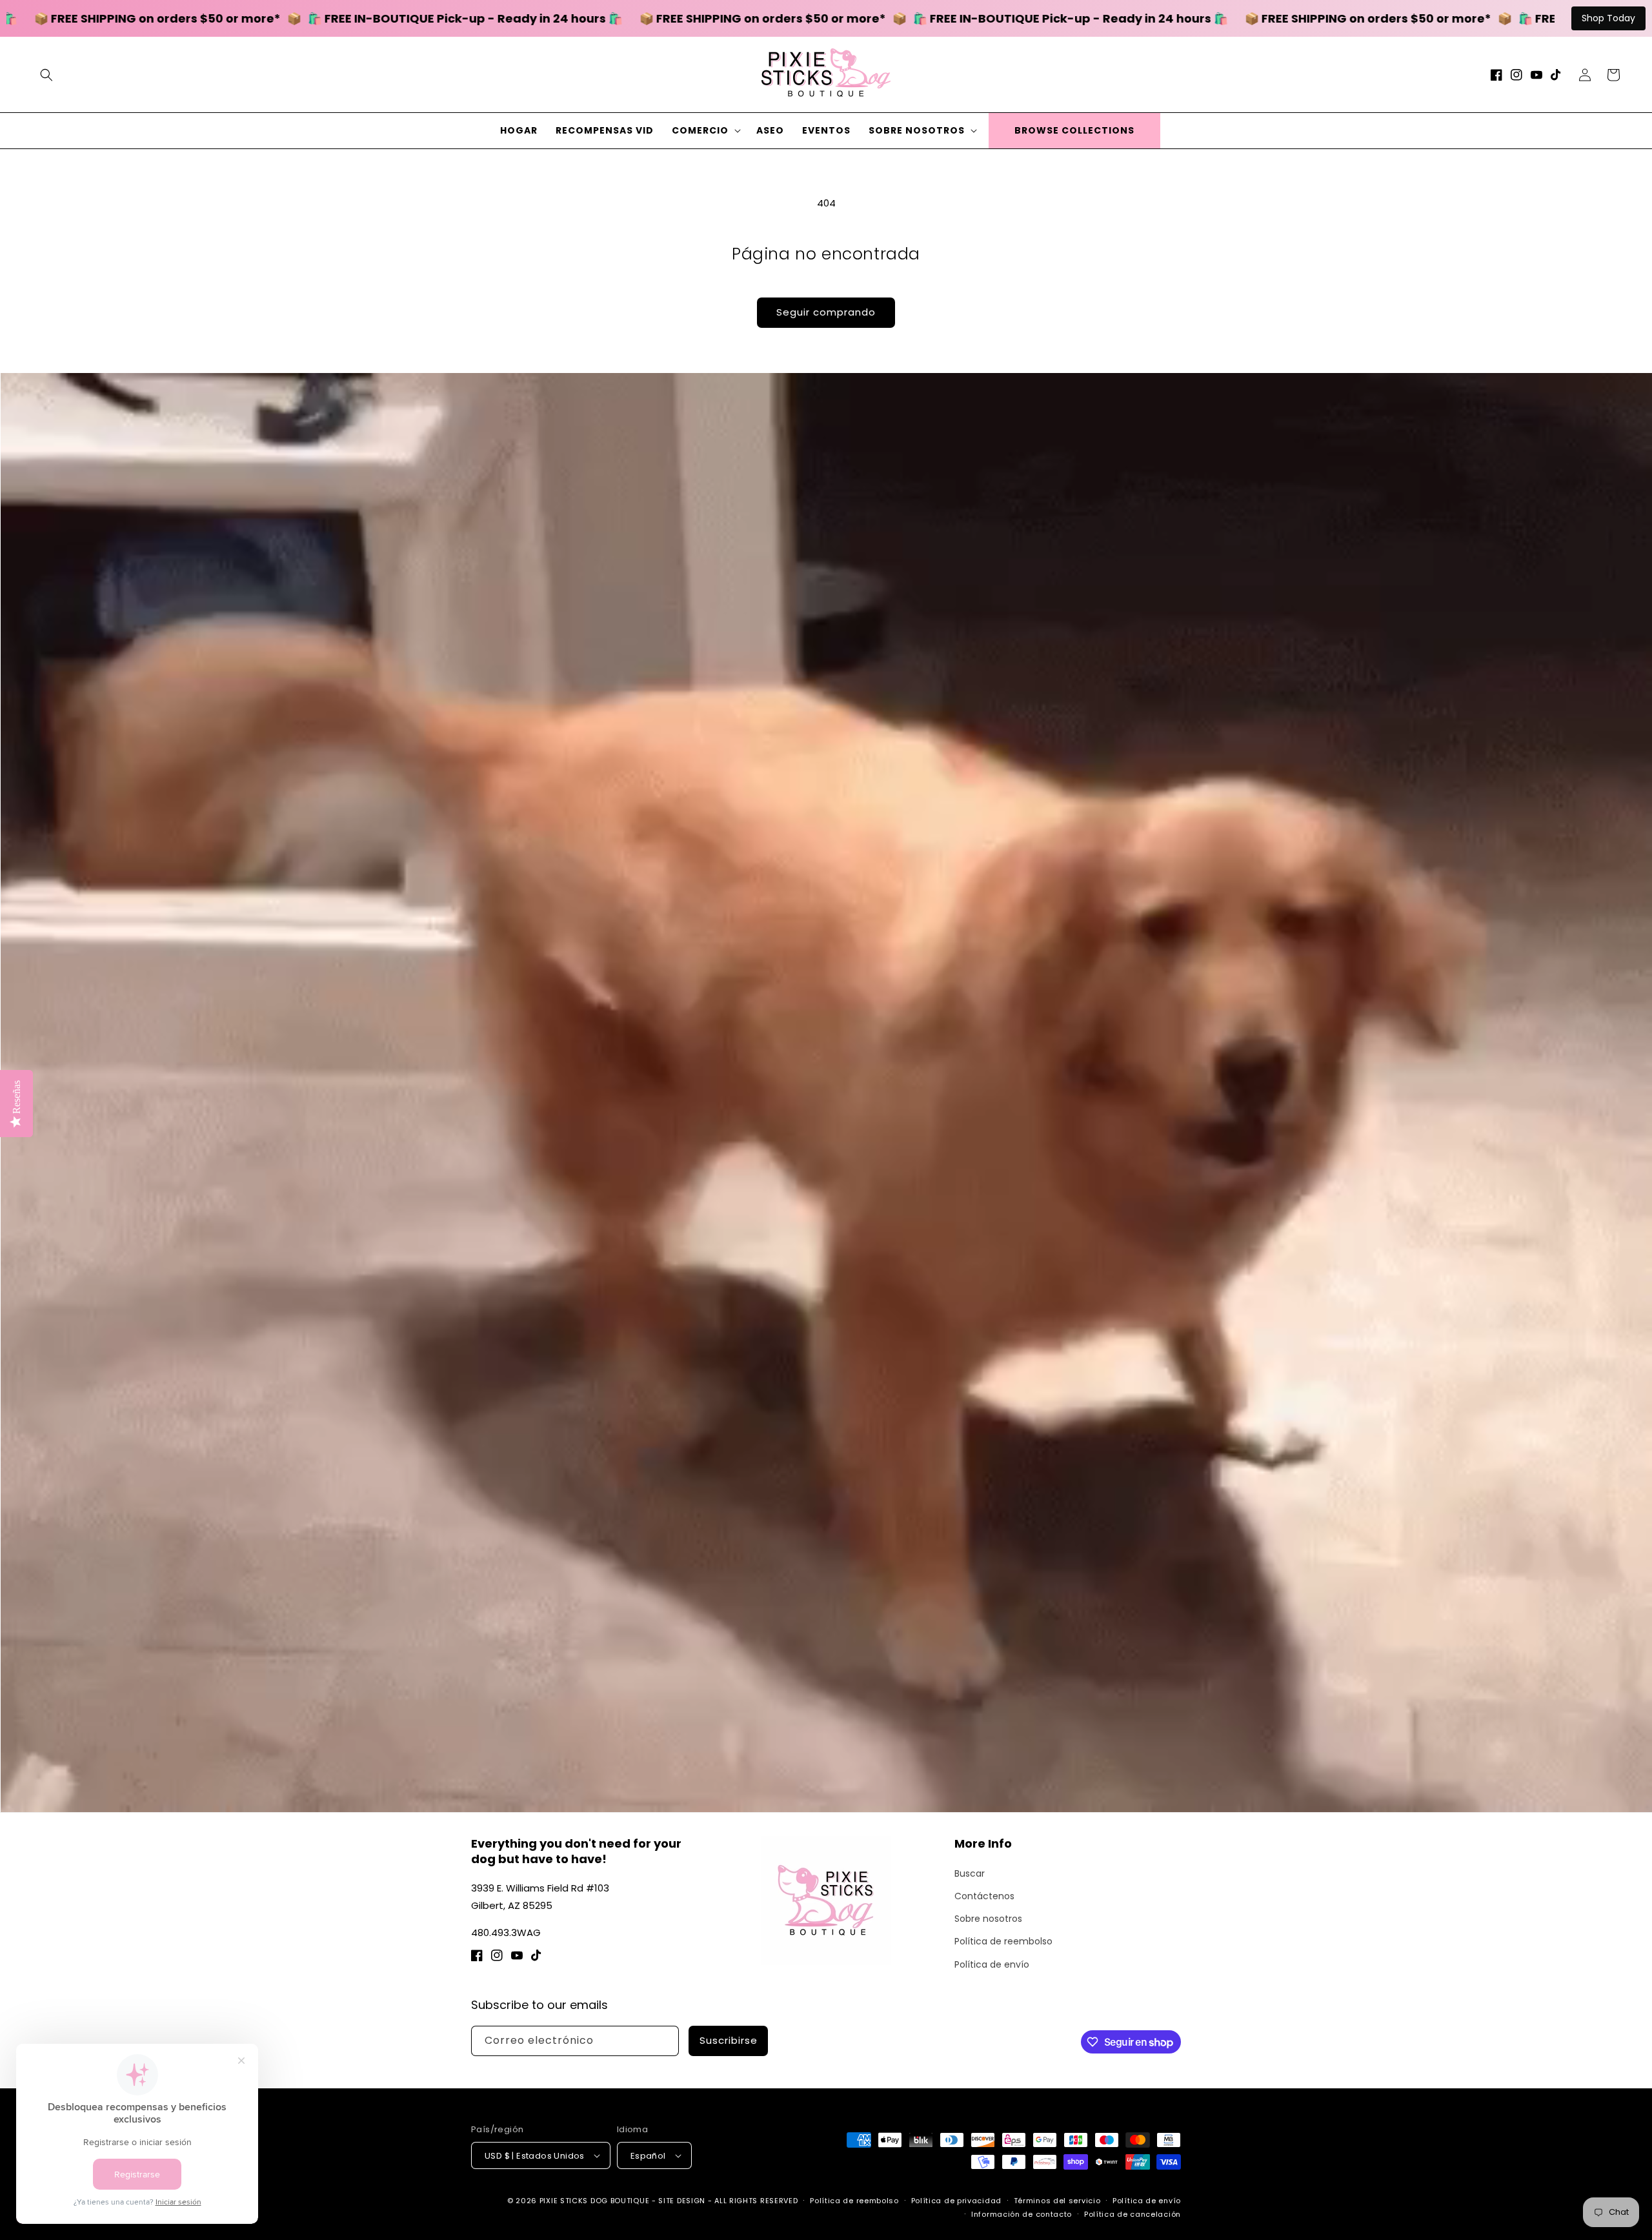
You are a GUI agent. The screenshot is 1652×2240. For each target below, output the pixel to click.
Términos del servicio (1057, 2201)
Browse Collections (1074, 130)
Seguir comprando (826, 312)
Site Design (682, 2201)
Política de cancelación (1133, 2214)
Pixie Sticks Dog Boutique (595, 2201)
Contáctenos (984, 1896)
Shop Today (1608, 18)
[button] (46, 75)
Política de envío (992, 1964)
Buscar (970, 1873)
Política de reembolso (1003, 1941)
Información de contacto (1022, 2214)
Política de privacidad (956, 2201)
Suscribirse (729, 2040)
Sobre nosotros (988, 1919)
